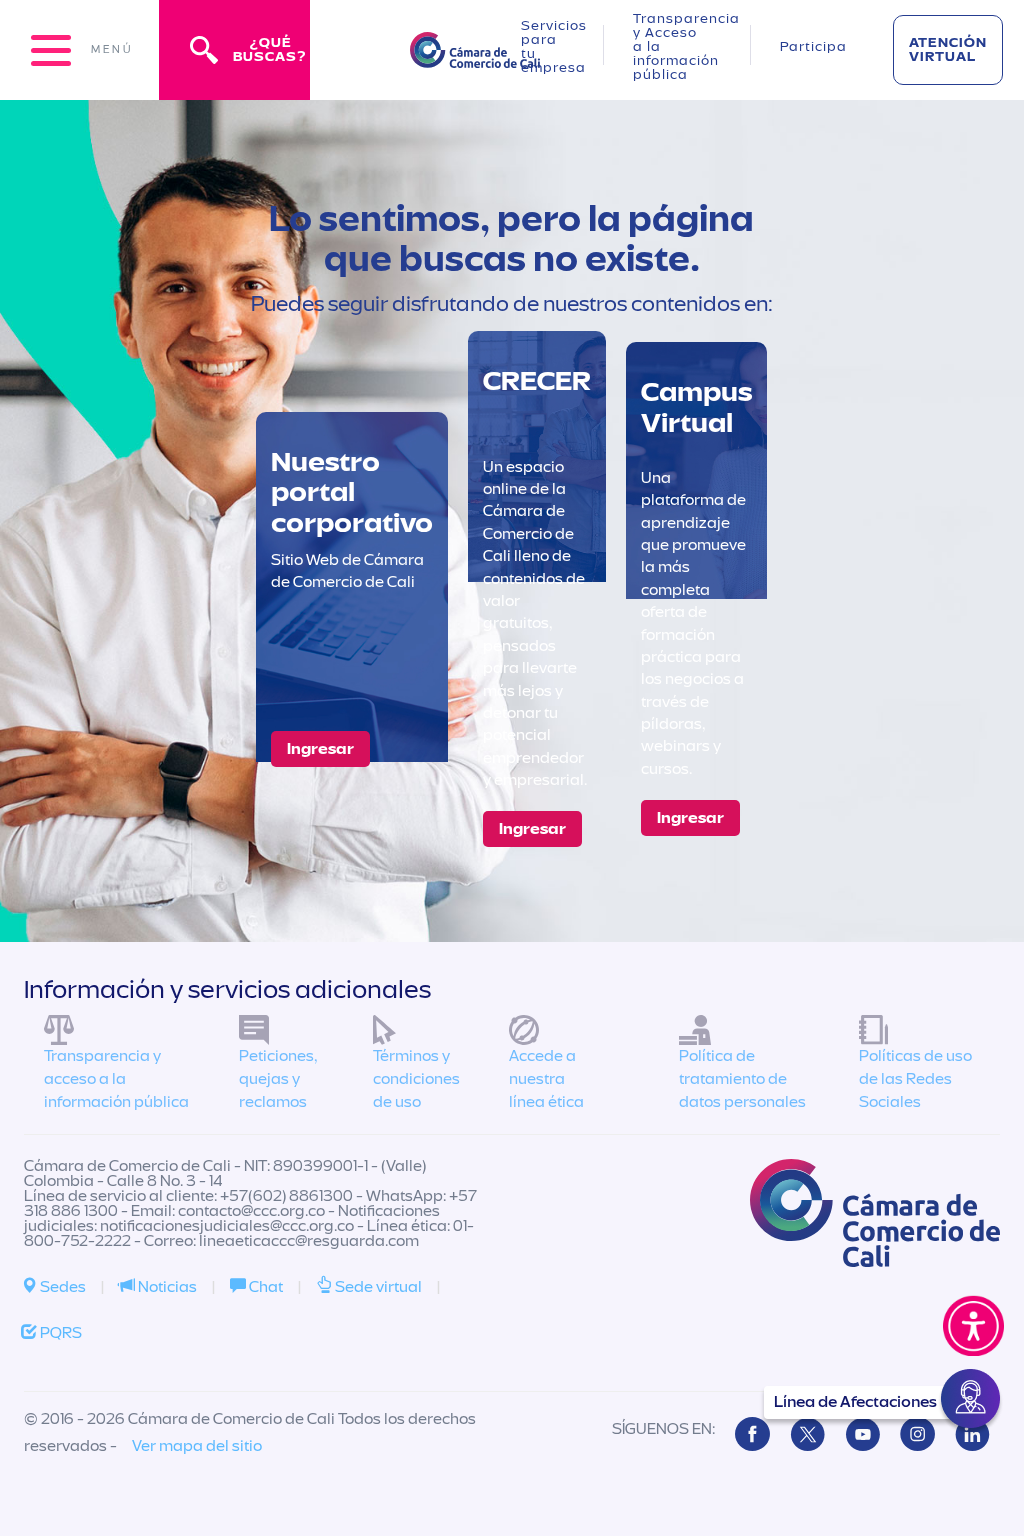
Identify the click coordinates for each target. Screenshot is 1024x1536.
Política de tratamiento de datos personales (742, 1079)
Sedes (61, 1287)
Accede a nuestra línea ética (546, 1079)
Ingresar (320, 749)
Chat (264, 1287)
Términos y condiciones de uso (416, 1079)
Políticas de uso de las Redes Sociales (915, 1079)
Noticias (166, 1287)
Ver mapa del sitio (197, 1446)
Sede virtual (377, 1287)
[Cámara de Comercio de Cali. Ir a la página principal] (475, 55)
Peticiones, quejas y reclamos (278, 1079)
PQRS (59, 1333)
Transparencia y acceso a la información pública (116, 1079)
